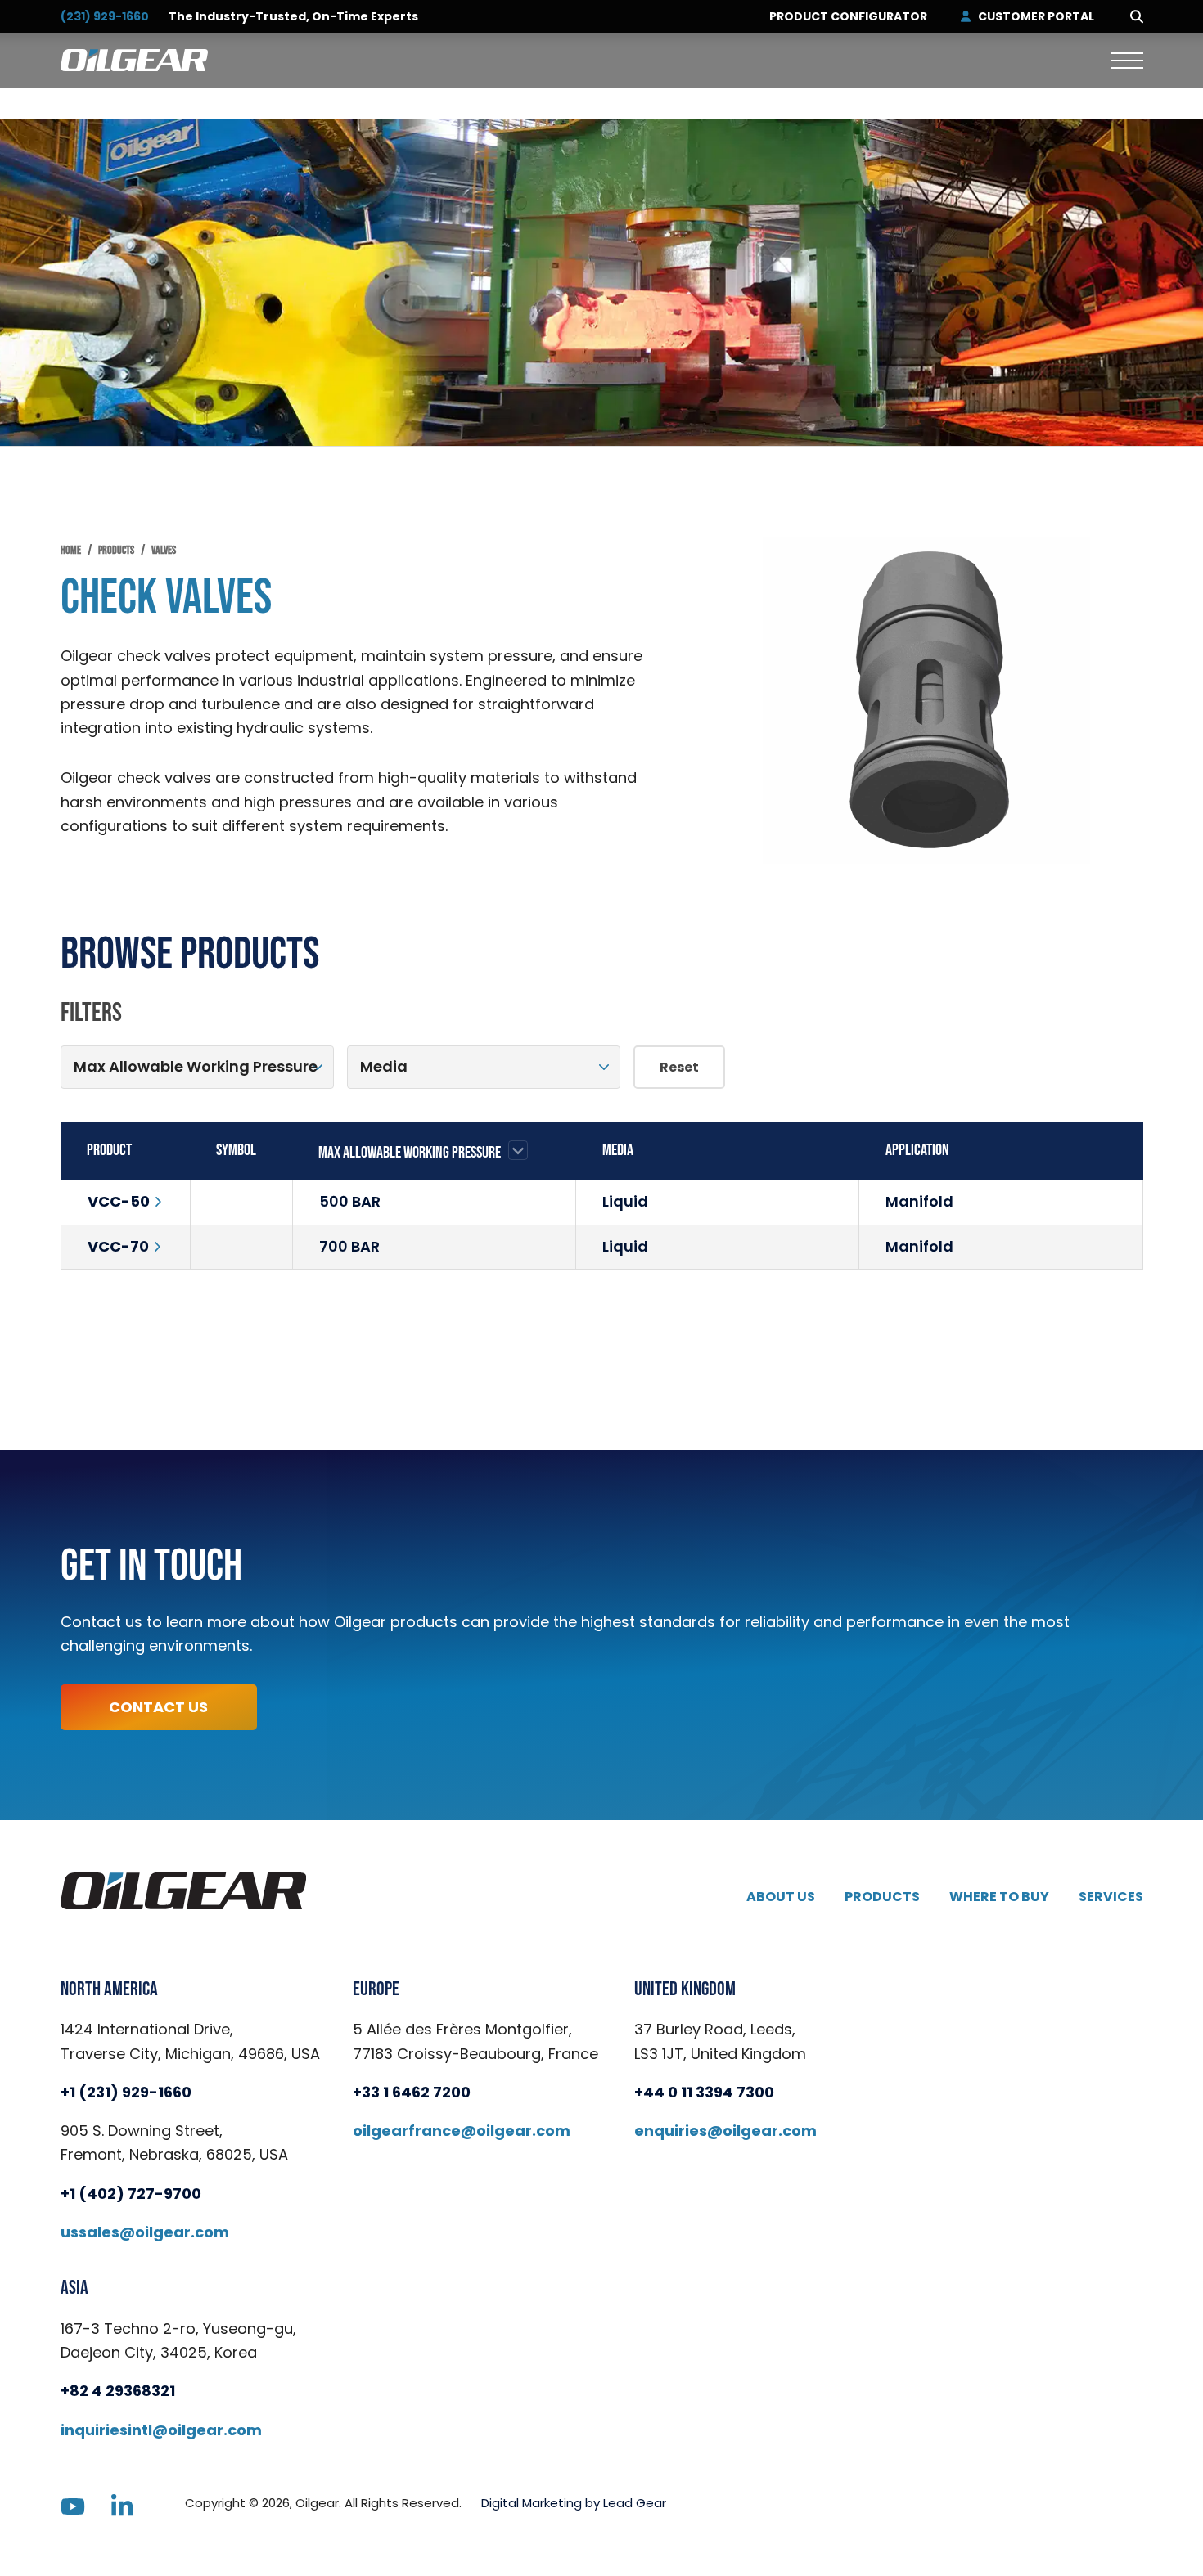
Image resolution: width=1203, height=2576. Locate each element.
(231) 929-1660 (105, 16)
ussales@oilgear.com (145, 2232)
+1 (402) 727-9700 (131, 2194)
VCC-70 (118, 1246)
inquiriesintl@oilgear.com (161, 2430)
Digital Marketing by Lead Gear (574, 2503)
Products (882, 1897)
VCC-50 (119, 1201)
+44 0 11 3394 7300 (704, 2092)
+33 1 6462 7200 (412, 2092)
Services (1111, 1897)
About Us (781, 1897)
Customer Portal (1036, 17)
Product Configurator (848, 17)
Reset (679, 1067)
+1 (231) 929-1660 (126, 2092)
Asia (74, 2288)
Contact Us (158, 1707)
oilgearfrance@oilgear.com (462, 2131)
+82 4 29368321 (118, 2391)
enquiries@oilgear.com (725, 2131)
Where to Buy (999, 1897)
